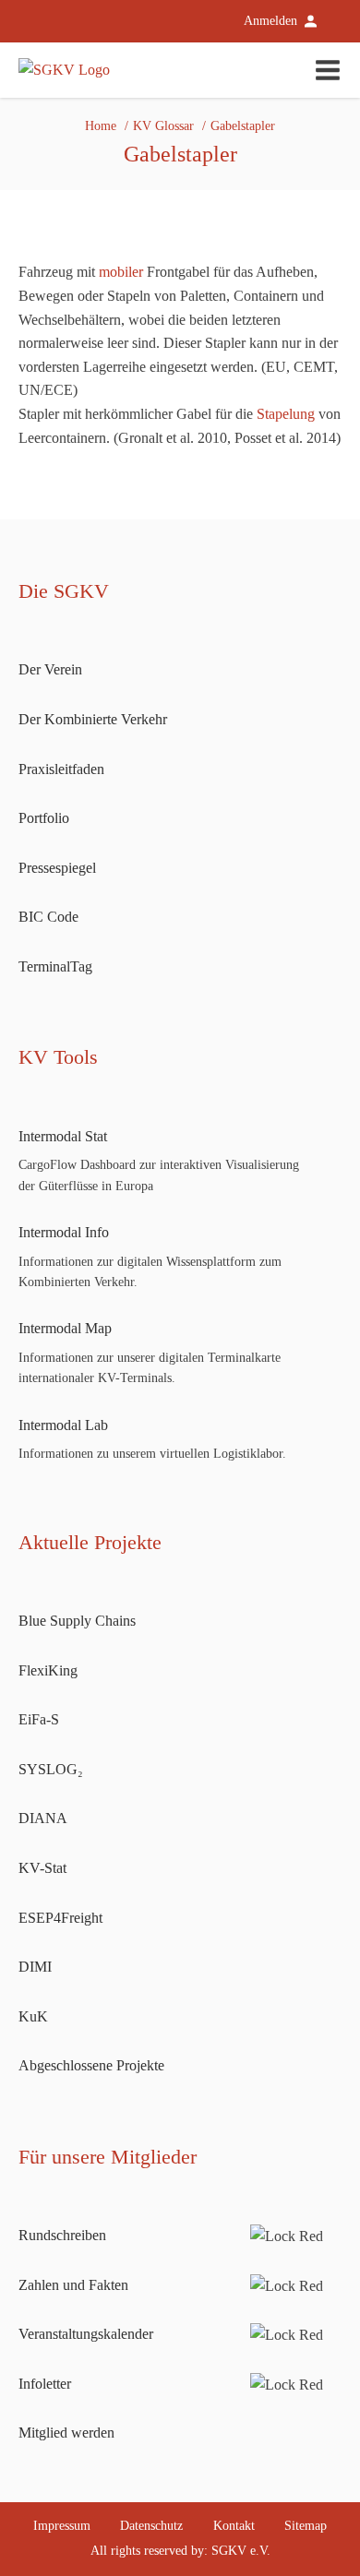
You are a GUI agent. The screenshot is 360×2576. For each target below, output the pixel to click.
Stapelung (286, 414)
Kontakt (234, 2526)
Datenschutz (151, 2526)
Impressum (62, 2526)
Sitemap (306, 2526)
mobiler (121, 272)
